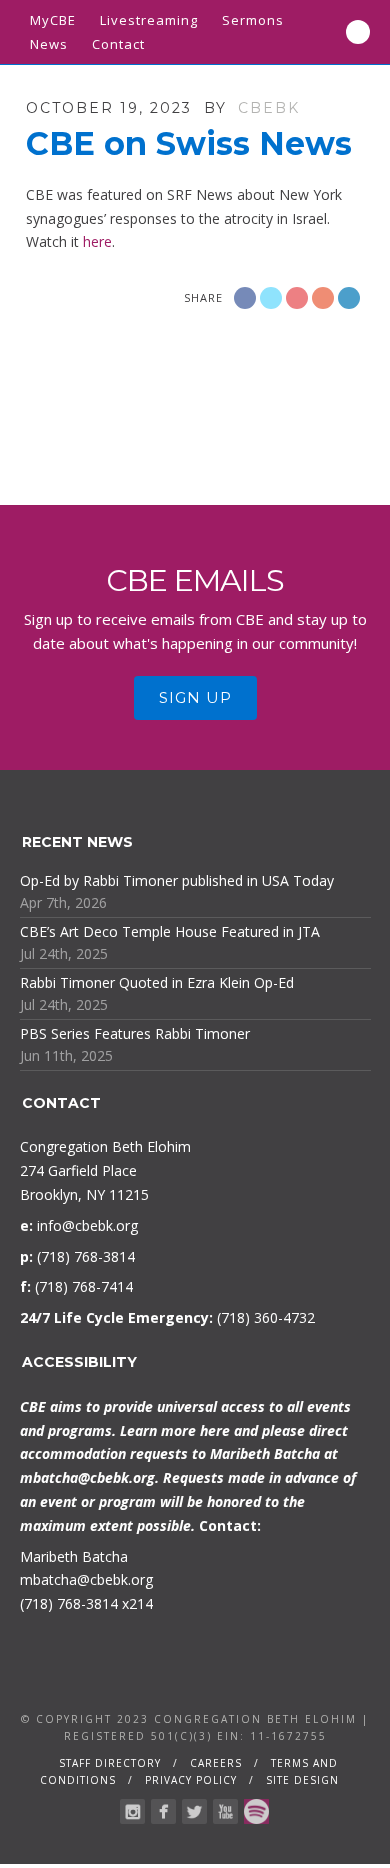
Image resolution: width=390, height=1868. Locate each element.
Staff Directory (110, 1763)
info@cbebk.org (87, 1225)
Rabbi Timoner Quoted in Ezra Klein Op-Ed (157, 982)
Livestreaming (149, 20)
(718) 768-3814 (69, 1603)
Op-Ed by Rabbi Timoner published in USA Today (177, 880)
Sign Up (195, 697)
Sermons (253, 20)
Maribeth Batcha (74, 1556)
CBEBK (269, 108)
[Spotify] (256, 1811)
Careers (216, 1763)
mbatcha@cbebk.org (87, 1477)
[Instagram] (132, 1811)
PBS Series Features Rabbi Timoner (135, 1033)
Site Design (302, 1780)
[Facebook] (163, 1811)
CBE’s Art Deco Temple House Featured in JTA (170, 931)
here (97, 241)
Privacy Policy (191, 1780)
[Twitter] (194, 1811)
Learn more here (175, 1430)
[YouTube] (225, 1811)
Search (358, 32)
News (49, 44)
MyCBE (53, 20)
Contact (118, 44)
